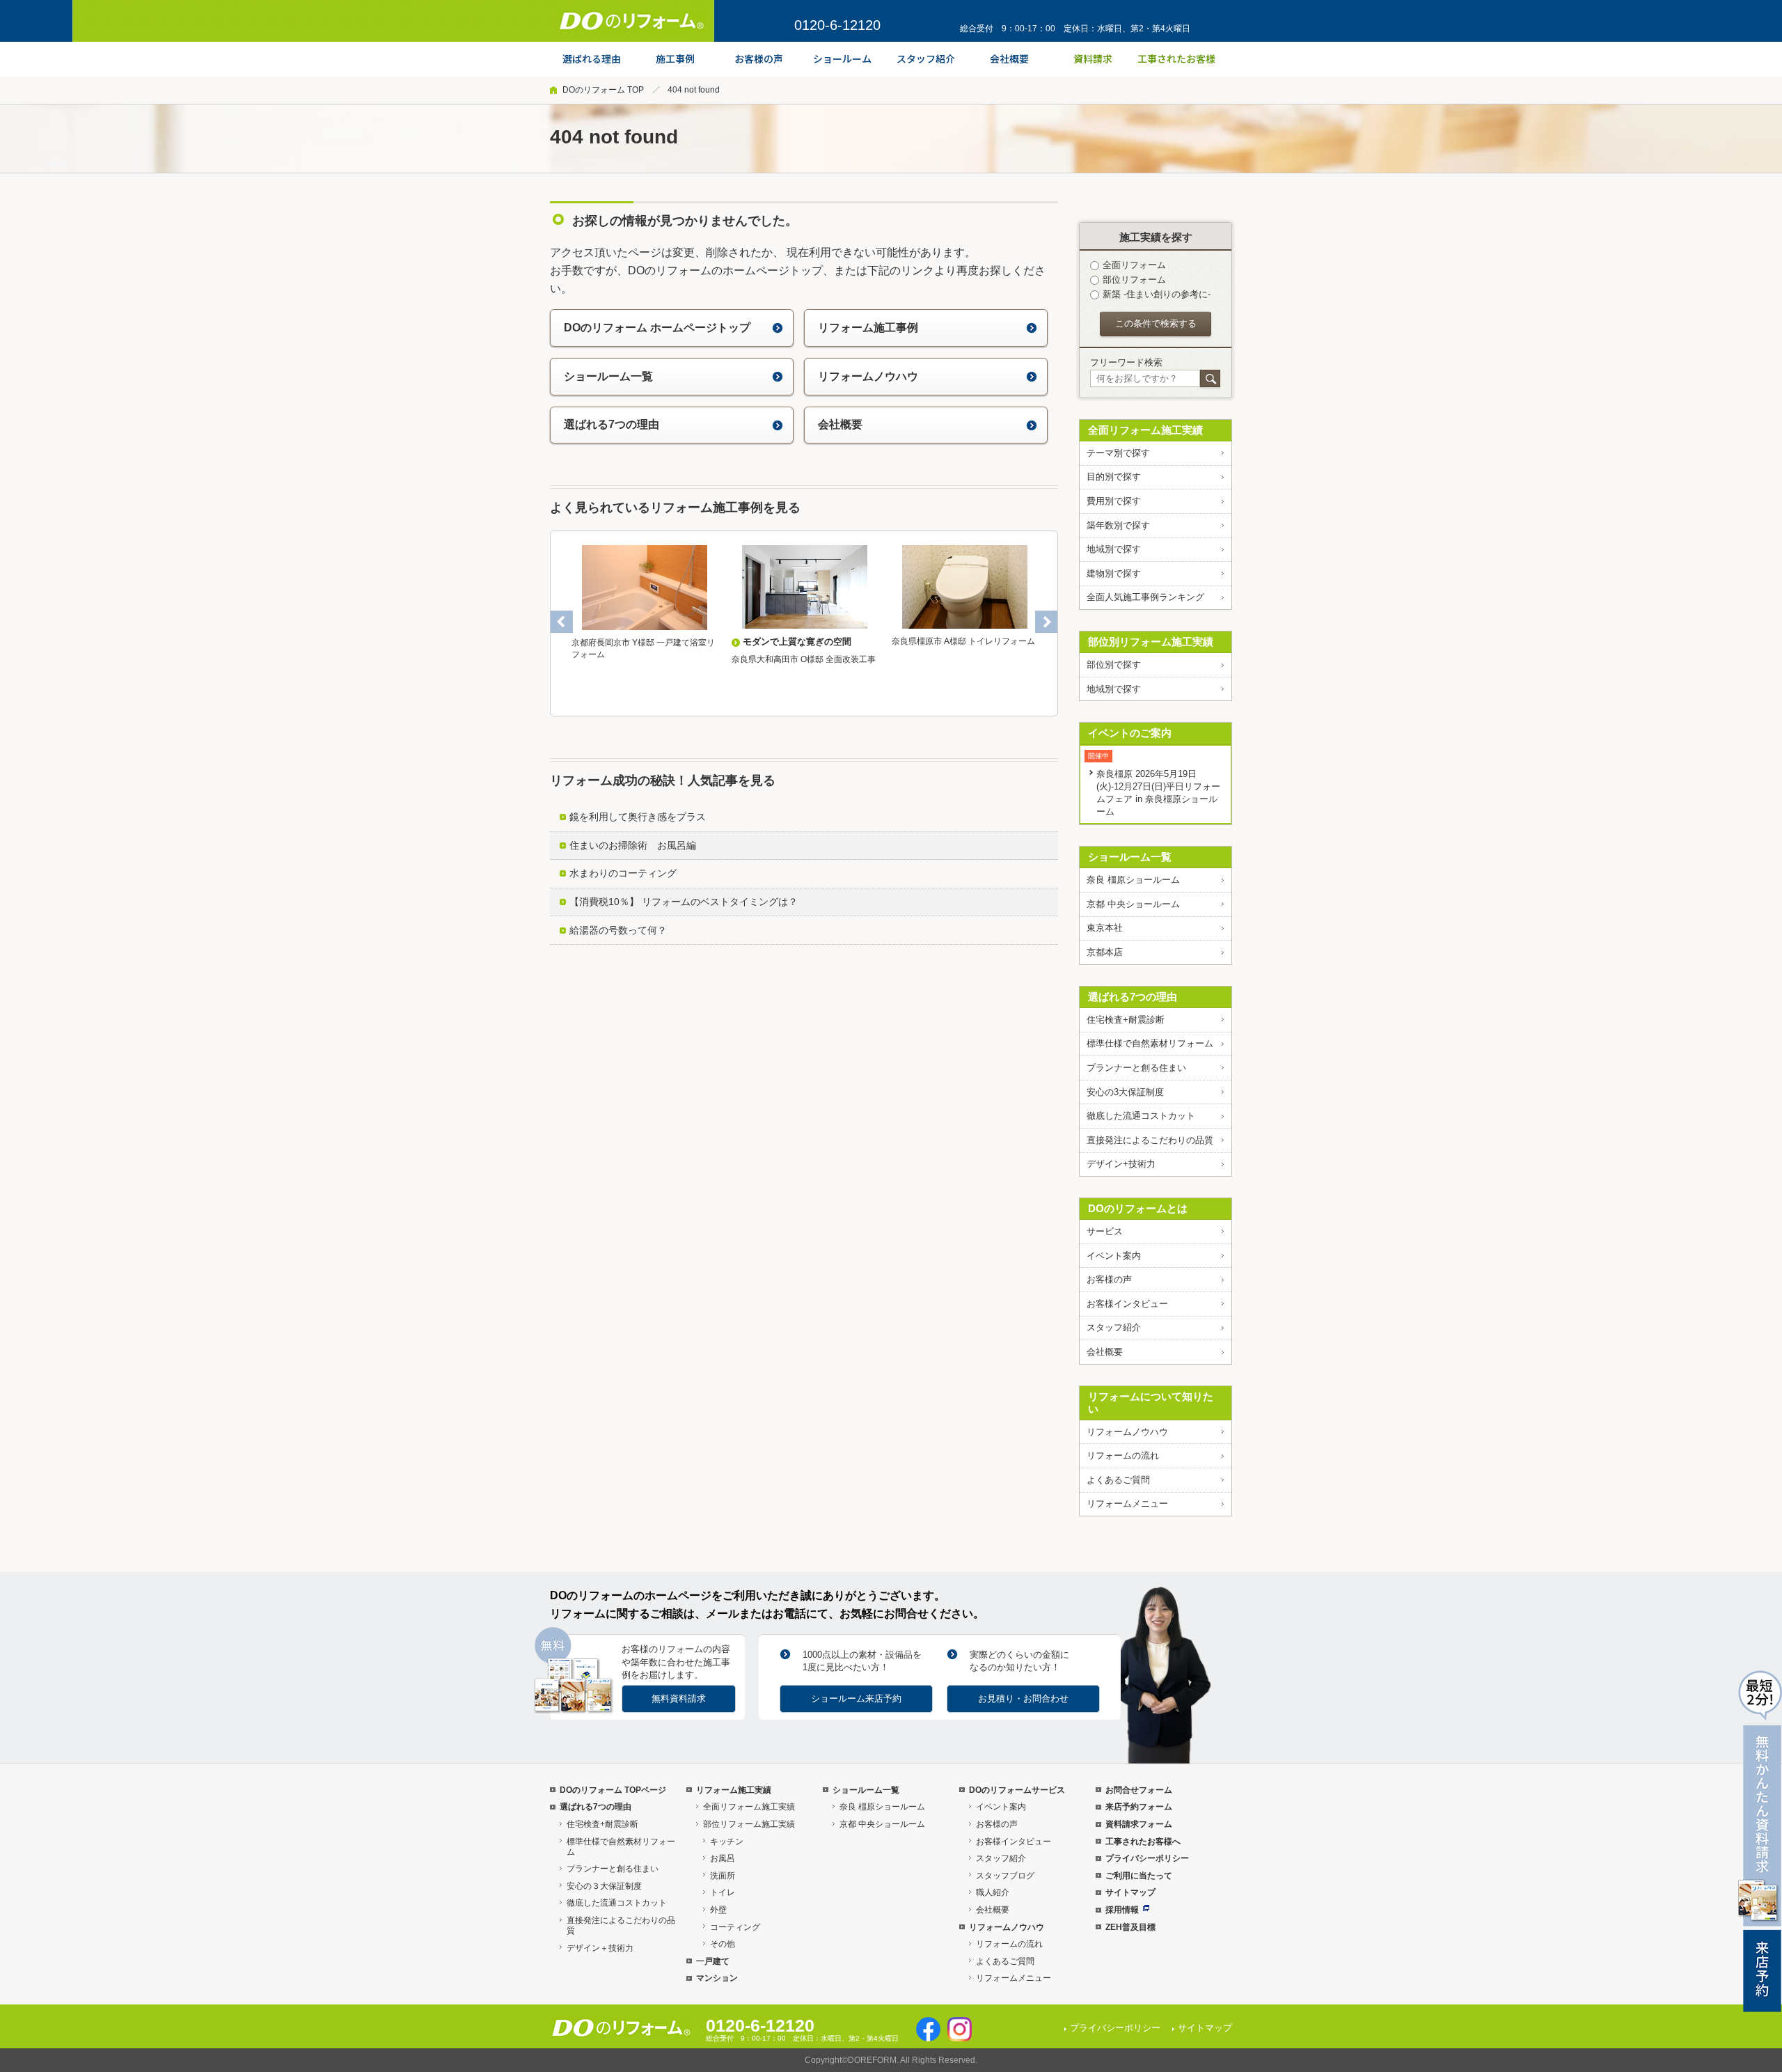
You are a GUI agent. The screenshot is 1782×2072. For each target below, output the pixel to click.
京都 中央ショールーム (1133, 904)
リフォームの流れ (1123, 1455)
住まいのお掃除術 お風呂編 (633, 845)
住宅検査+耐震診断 (1126, 1020)
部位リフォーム (1134, 280)
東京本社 (1105, 928)
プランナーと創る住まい (1136, 1068)
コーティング (735, 1927)
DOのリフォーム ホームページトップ (657, 328)
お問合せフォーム (1139, 1790)
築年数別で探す (1118, 525)
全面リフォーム (1134, 265)
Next (1046, 622)
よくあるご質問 (1118, 1480)
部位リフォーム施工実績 (749, 1824)
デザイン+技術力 (1121, 1164)
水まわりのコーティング (623, 873)
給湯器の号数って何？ (618, 930)
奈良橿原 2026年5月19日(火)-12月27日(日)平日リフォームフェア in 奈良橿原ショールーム (1158, 793)
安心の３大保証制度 (604, 1886)
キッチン (727, 1842)
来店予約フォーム (1139, 1807)
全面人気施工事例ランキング (1145, 597)
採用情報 (1122, 1910)
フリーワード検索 (1126, 362)
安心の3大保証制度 (1125, 1092)
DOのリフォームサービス (1017, 1790)
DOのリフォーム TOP (603, 90)
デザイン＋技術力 (600, 1948)
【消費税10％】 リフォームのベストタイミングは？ (684, 902)
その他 (723, 1944)
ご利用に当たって (1139, 1876)
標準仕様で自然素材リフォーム (1150, 1043)
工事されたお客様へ (1143, 1842)
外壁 (718, 1910)
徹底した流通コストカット (1141, 1116)
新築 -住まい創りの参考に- (1157, 294)
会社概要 (840, 424)
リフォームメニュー (1127, 1504)
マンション (717, 1978)
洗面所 (723, 1876)
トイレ (723, 1892)
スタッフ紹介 (1114, 1327)
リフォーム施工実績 (734, 1790)
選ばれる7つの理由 (612, 424)
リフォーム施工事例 (868, 328)
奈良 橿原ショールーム (1133, 880)
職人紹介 (993, 1892)
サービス (1105, 1231)
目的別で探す (1114, 477)
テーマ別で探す (1118, 453)
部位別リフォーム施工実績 (1151, 642)
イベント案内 (1114, 1256)
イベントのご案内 (1130, 733)
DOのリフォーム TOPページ (613, 1790)
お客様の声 (1109, 1279)
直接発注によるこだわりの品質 (1150, 1140)
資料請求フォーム (1139, 1824)
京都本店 (1105, 952)
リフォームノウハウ (868, 376)
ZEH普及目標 (1130, 1927)
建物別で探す (1114, 573)
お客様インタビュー (1127, 1304)
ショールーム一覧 (608, 376)
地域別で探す (1114, 549)
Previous (562, 622)
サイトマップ (1130, 1892)
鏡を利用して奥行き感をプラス (638, 817)
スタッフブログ (1005, 1876)
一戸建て (713, 1961)
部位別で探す (1114, 665)
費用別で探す (1114, 501)
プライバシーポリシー (1147, 1858)
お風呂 (723, 1858)
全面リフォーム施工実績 (1145, 430)
